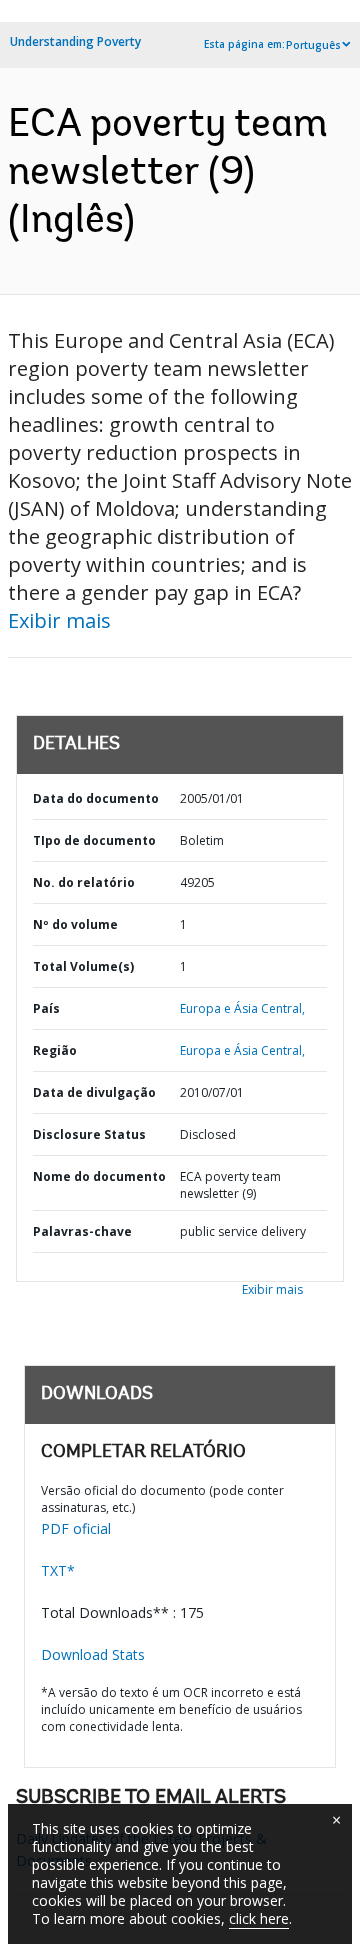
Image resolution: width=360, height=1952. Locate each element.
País (46, 1008)
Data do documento (96, 798)
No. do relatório (84, 882)
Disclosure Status (89, 1134)
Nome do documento (99, 1176)
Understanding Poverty (75, 41)
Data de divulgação (94, 1092)
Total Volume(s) (83, 966)
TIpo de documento (94, 840)
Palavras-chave (82, 1231)
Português (313, 45)
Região (55, 1050)
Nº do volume (75, 924)
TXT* (58, 1570)
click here (259, 1918)
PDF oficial (76, 1528)
